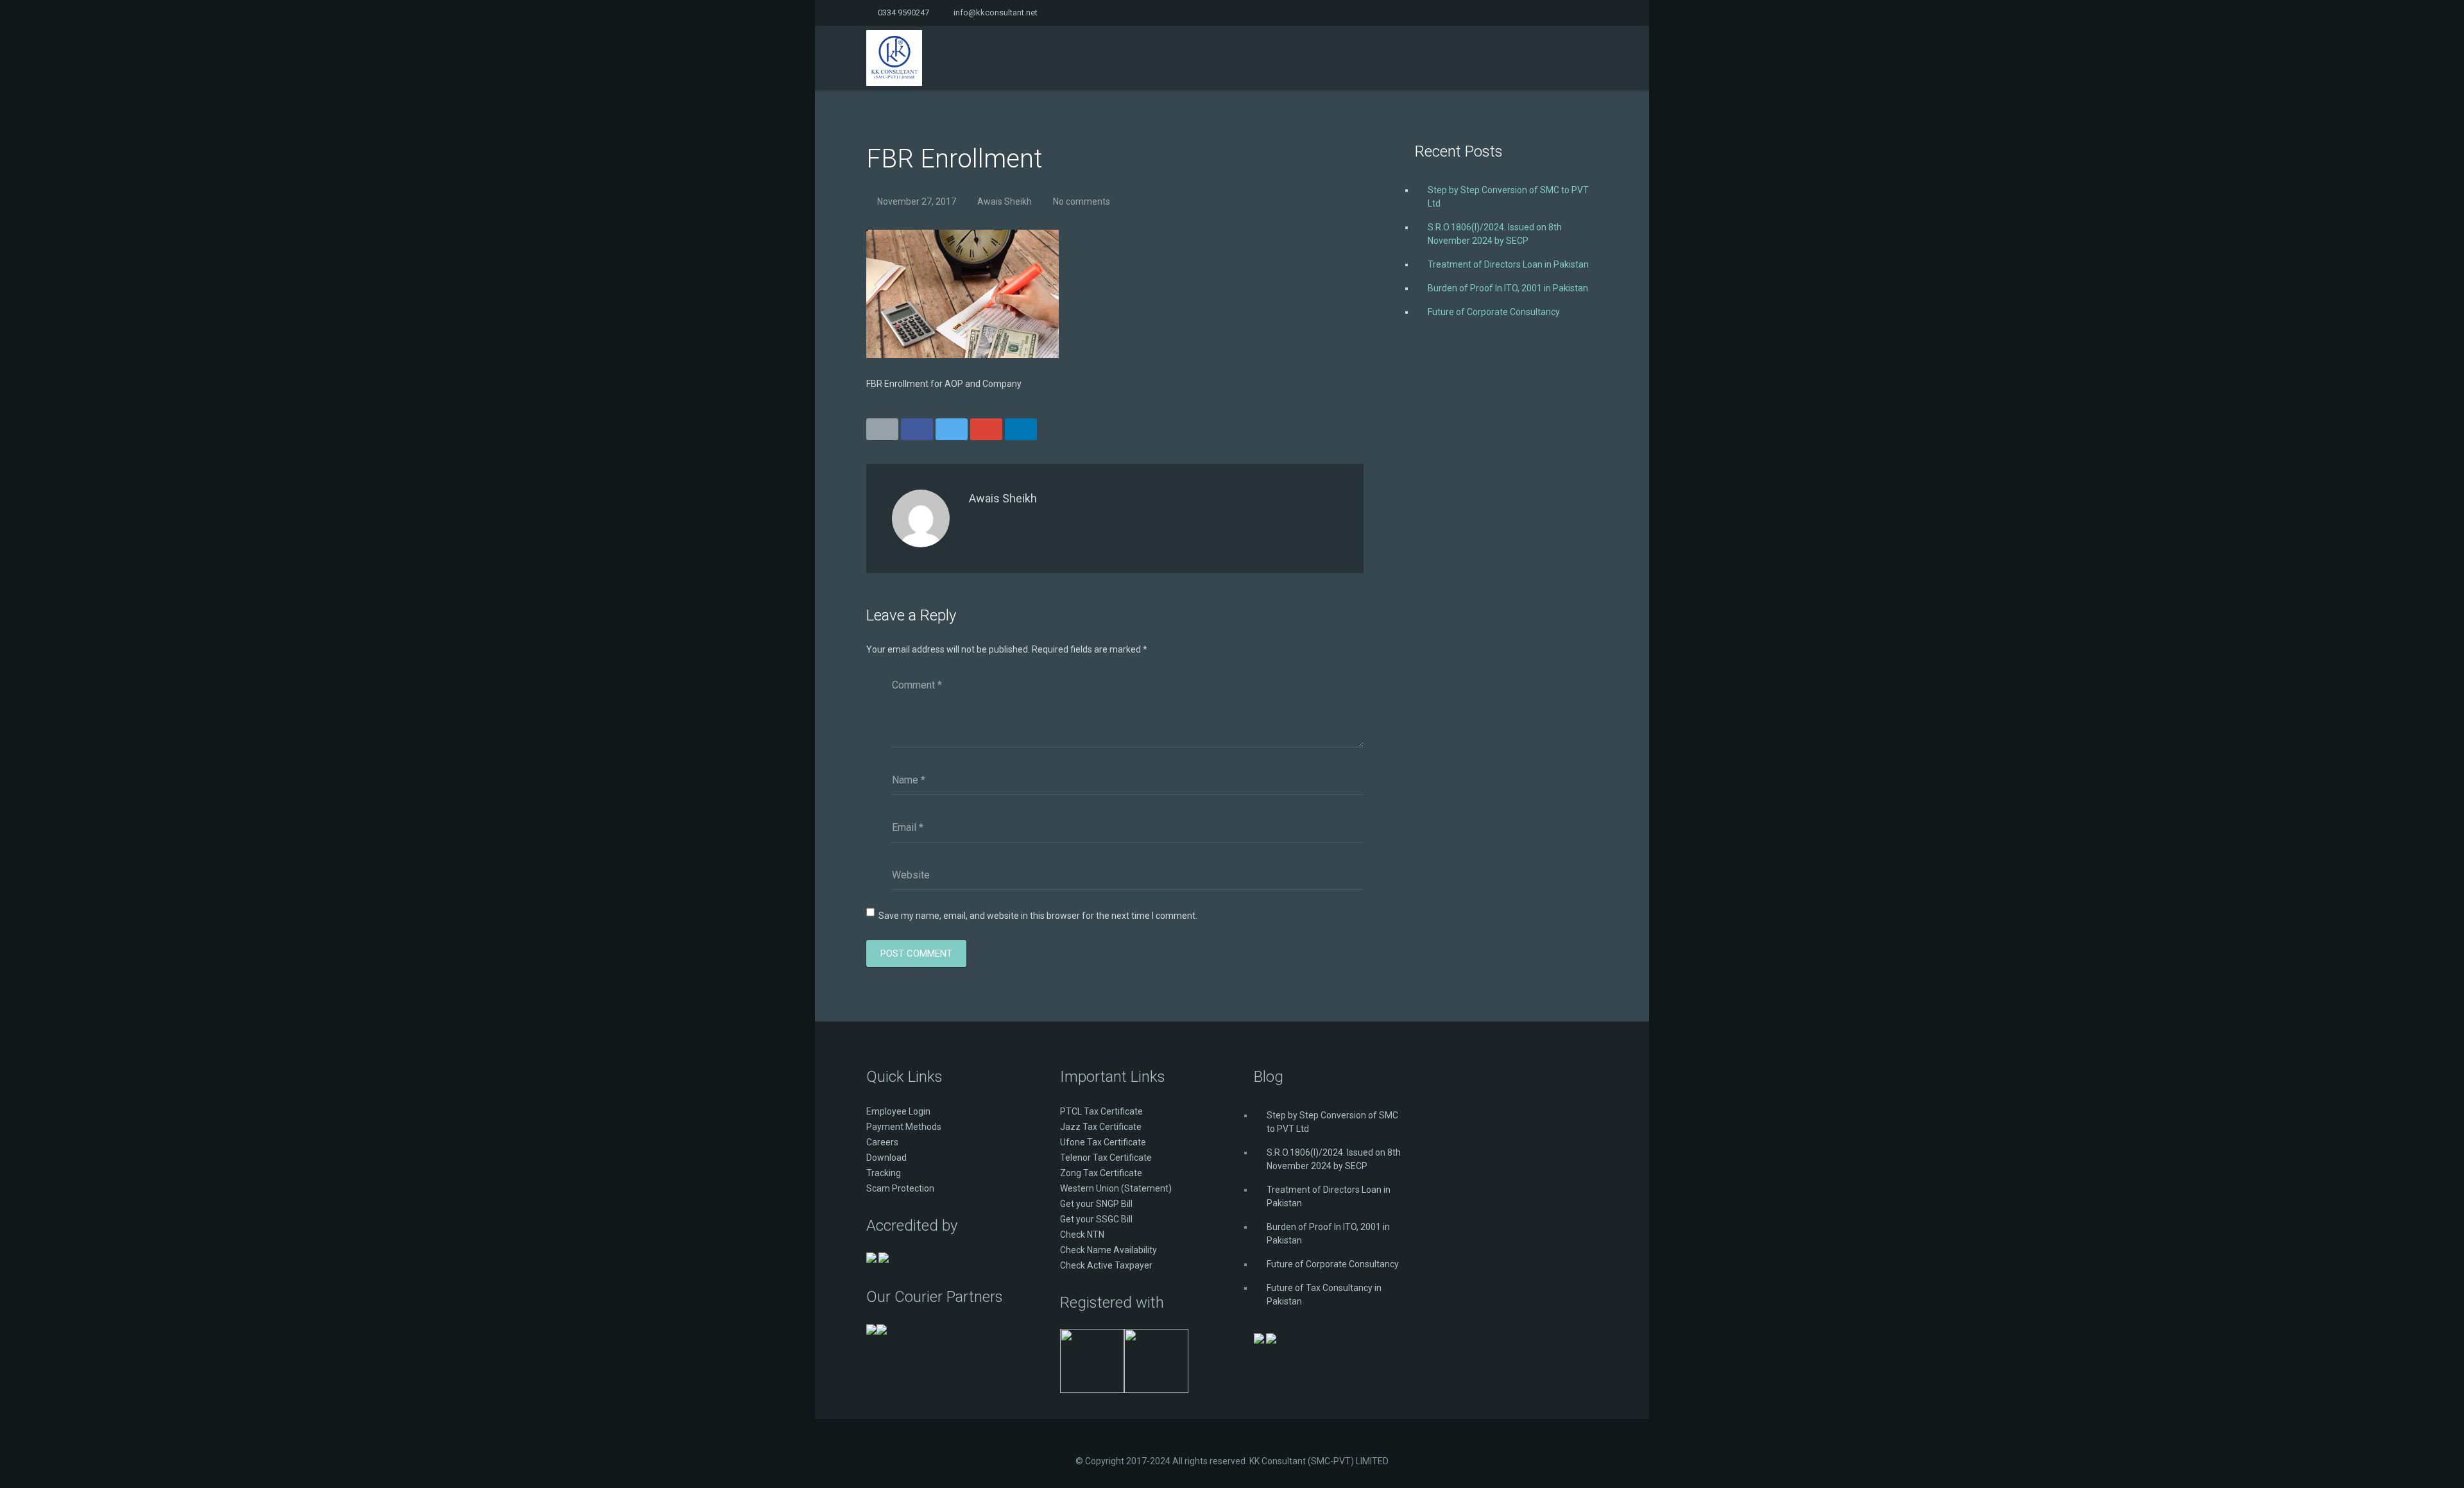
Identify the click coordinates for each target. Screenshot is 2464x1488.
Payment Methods (904, 1127)
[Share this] (917, 429)
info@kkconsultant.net (996, 13)
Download (886, 1158)
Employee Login (898, 1111)
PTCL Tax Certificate (1101, 1111)
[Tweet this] (952, 429)
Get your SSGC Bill (1096, 1219)
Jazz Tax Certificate (1101, 1127)
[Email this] (882, 429)
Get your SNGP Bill (1096, 1204)
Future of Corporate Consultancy (1494, 312)
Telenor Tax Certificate (1106, 1158)
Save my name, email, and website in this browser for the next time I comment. (1038, 916)
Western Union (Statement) (1116, 1188)
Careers (882, 1142)
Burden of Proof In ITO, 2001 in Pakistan (1508, 288)
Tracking (884, 1173)
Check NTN (1082, 1235)
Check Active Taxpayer (1106, 1265)
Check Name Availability (1108, 1250)
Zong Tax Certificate (1101, 1173)
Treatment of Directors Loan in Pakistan (1508, 264)
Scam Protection (900, 1188)
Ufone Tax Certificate (1103, 1142)
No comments (1082, 201)
